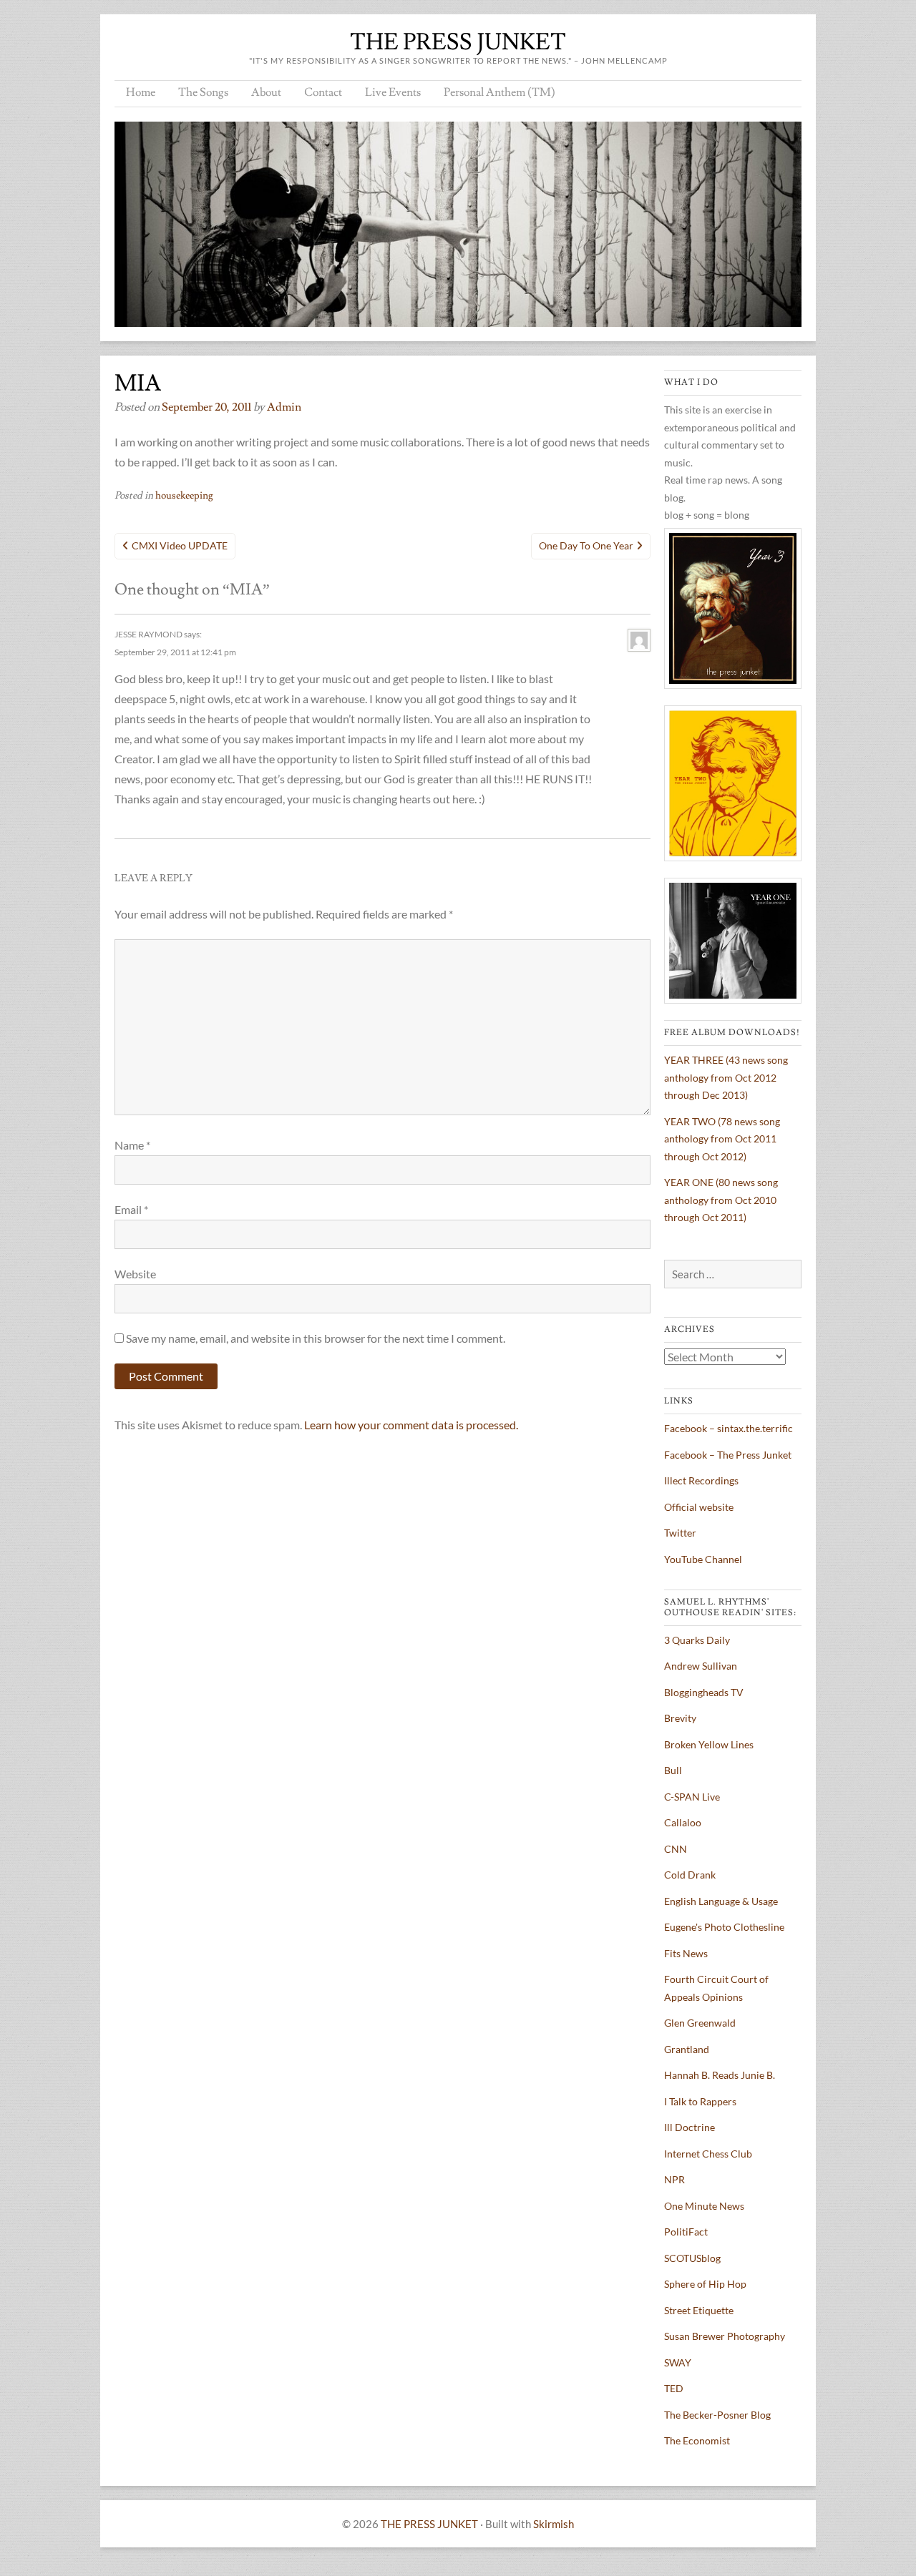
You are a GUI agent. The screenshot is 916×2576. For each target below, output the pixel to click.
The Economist (697, 2440)
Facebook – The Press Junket (728, 1455)
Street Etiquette (699, 2310)
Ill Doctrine (690, 2127)
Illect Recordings (701, 1480)
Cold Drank (690, 1875)
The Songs (203, 92)
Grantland (687, 2049)
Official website (699, 1507)
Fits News (686, 1953)
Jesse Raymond (148, 634)
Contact (323, 92)
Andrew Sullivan (701, 1666)
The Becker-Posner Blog (717, 2415)
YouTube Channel (703, 1559)
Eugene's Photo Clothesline (724, 1927)
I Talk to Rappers (700, 2101)
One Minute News (704, 2206)
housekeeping (184, 496)
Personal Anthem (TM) (500, 92)
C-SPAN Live (692, 1797)
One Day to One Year (586, 545)
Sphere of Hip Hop (705, 2284)
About (266, 92)
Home (141, 92)
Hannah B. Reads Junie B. (720, 2075)
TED (674, 2388)
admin (284, 407)
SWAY (678, 2362)
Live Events (393, 92)
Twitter (680, 1533)
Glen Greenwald (700, 2023)
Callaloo (683, 1822)
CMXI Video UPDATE (180, 545)
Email (131, 1209)
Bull (673, 1770)
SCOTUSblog (692, 2258)
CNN (676, 1849)
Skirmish (554, 2524)
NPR (674, 2179)
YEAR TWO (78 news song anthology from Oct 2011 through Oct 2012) (722, 1139)
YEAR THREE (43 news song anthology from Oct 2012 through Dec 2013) (726, 1077)
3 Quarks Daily (697, 1640)
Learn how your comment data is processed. (411, 1425)
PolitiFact (686, 2232)
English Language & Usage (721, 1901)
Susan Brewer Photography (725, 2336)
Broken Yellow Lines (709, 1744)
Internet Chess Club (708, 2154)
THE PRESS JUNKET (458, 42)
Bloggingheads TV (704, 1692)
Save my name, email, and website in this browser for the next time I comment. (316, 1338)
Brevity (680, 1718)
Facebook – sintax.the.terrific (729, 1428)
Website (135, 1274)
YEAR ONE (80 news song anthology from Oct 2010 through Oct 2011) (721, 1200)
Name (132, 1145)
